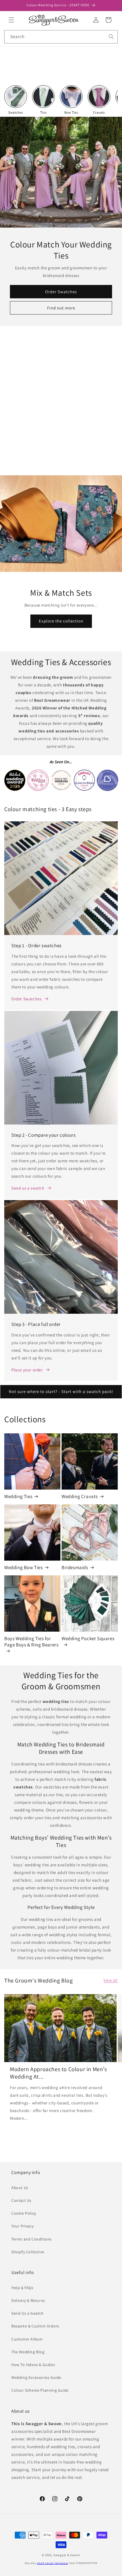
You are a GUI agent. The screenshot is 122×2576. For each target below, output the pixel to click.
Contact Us (21, 2200)
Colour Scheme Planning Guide (40, 2390)
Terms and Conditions (31, 2239)
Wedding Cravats (80, 1496)
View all (111, 1980)
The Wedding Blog (28, 2352)
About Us (20, 2188)
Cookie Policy (24, 2213)
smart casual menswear (53, 2563)
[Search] (111, 37)
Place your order (27, 1370)
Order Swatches (61, 291)
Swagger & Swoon (67, 2555)
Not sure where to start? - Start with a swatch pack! (61, 1391)
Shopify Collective (28, 2252)
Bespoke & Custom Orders (35, 2326)
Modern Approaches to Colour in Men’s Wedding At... (58, 2073)
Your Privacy (22, 2226)
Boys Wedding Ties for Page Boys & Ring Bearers (31, 1642)
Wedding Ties (18, 1496)
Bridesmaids (75, 1567)
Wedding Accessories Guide (36, 2377)
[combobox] (61, 37)
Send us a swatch (28, 1188)
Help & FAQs (22, 2288)
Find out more (61, 308)
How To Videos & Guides (33, 2365)
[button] (11, 20)
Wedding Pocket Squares (88, 1638)
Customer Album (27, 2339)
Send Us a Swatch (28, 2313)
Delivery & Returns (28, 2300)
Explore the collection (61, 621)
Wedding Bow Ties (24, 1567)
